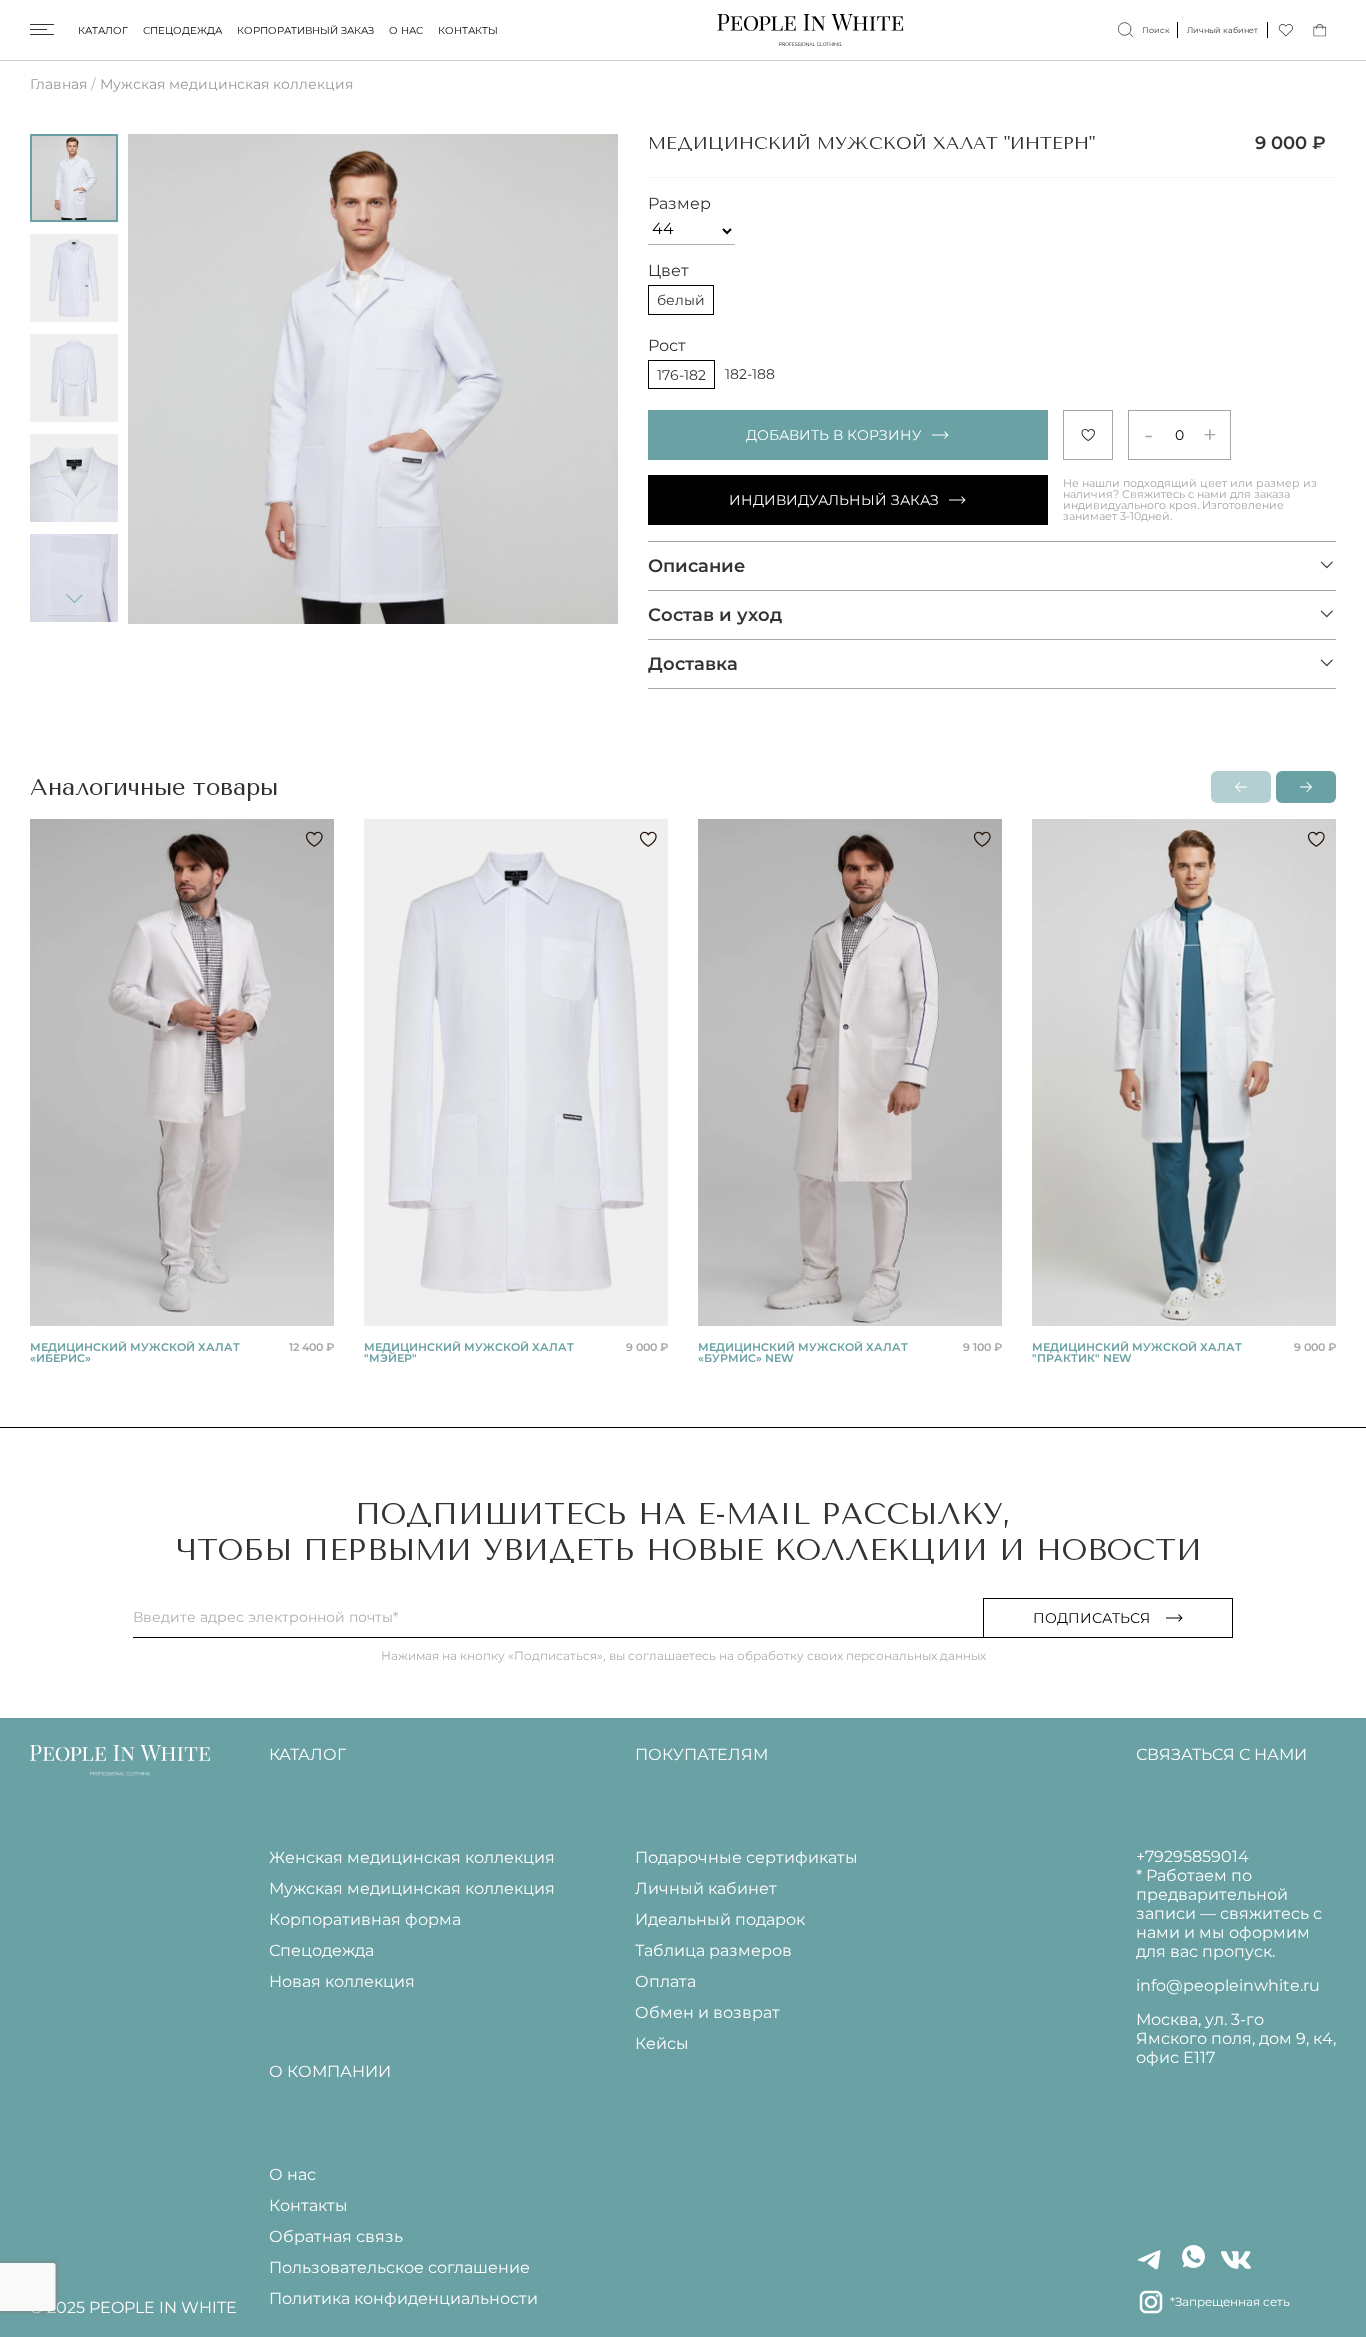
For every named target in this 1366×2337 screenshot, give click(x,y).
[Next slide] (74, 598)
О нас (406, 30)
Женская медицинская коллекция (412, 1857)
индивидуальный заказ (834, 500)
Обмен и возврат (707, 2012)
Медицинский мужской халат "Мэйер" (469, 1352)
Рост (667, 345)
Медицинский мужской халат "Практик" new (1137, 1352)
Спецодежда (182, 30)
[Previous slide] (168, 379)
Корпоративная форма (365, 1919)
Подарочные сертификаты (746, 1857)
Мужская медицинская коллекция (226, 84)
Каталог (103, 30)
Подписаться (1091, 1618)
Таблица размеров (713, 1950)
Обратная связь (336, 2236)
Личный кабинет (706, 1888)
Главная (58, 84)
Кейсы (662, 2043)
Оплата (665, 1981)
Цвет (668, 270)
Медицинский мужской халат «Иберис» (135, 1352)
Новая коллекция (342, 1981)
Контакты (468, 30)
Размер (679, 203)
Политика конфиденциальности (403, 2298)
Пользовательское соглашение (399, 2267)
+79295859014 (1192, 1856)
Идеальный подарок (720, 1919)
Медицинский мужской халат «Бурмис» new (803, 1352)
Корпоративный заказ (305, 30)
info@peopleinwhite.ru (1228, 1985)
